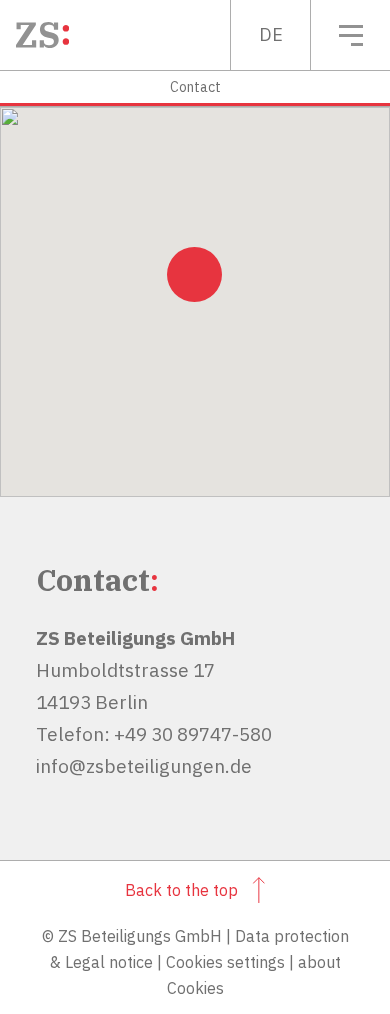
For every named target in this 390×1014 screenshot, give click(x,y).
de (271, 34)
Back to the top (181, 890)
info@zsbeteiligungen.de (144, 766)
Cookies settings (225, 962)
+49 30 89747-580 (193, 734)
